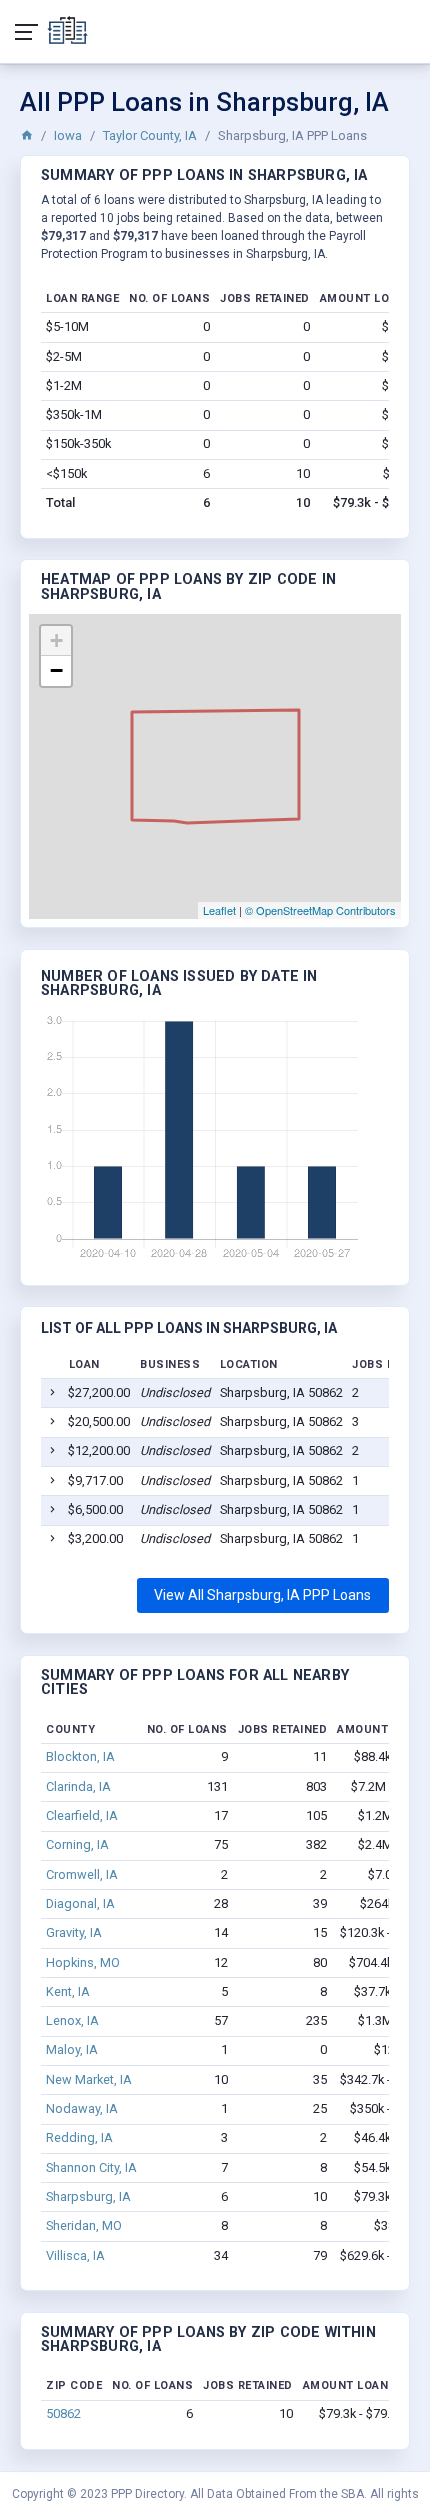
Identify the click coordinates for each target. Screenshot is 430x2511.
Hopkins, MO (83, 1962)
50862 (63, 2413)
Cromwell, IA (82, 1874)
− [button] (56, 670)
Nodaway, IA (82, 2108)
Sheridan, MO (84, 2225)
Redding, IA (79, 2137)
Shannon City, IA (91, 2167)
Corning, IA (77, 1844)
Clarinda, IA (78, 1786)
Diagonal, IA (80, 1903)
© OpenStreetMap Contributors (320, 910)
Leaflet (219, 910)
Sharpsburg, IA (88, 2196)
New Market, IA (89, 2079)
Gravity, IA (74, 1932)
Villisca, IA (75, 2255)
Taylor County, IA (150, 135)
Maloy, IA (72, 2049)
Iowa (68, 135)
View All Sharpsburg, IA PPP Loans (262, 1595)
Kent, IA (68, 1991)
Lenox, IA (72, 2020)
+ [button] (56, 640)
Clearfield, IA (82, 1815)
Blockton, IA (80, 1756)
